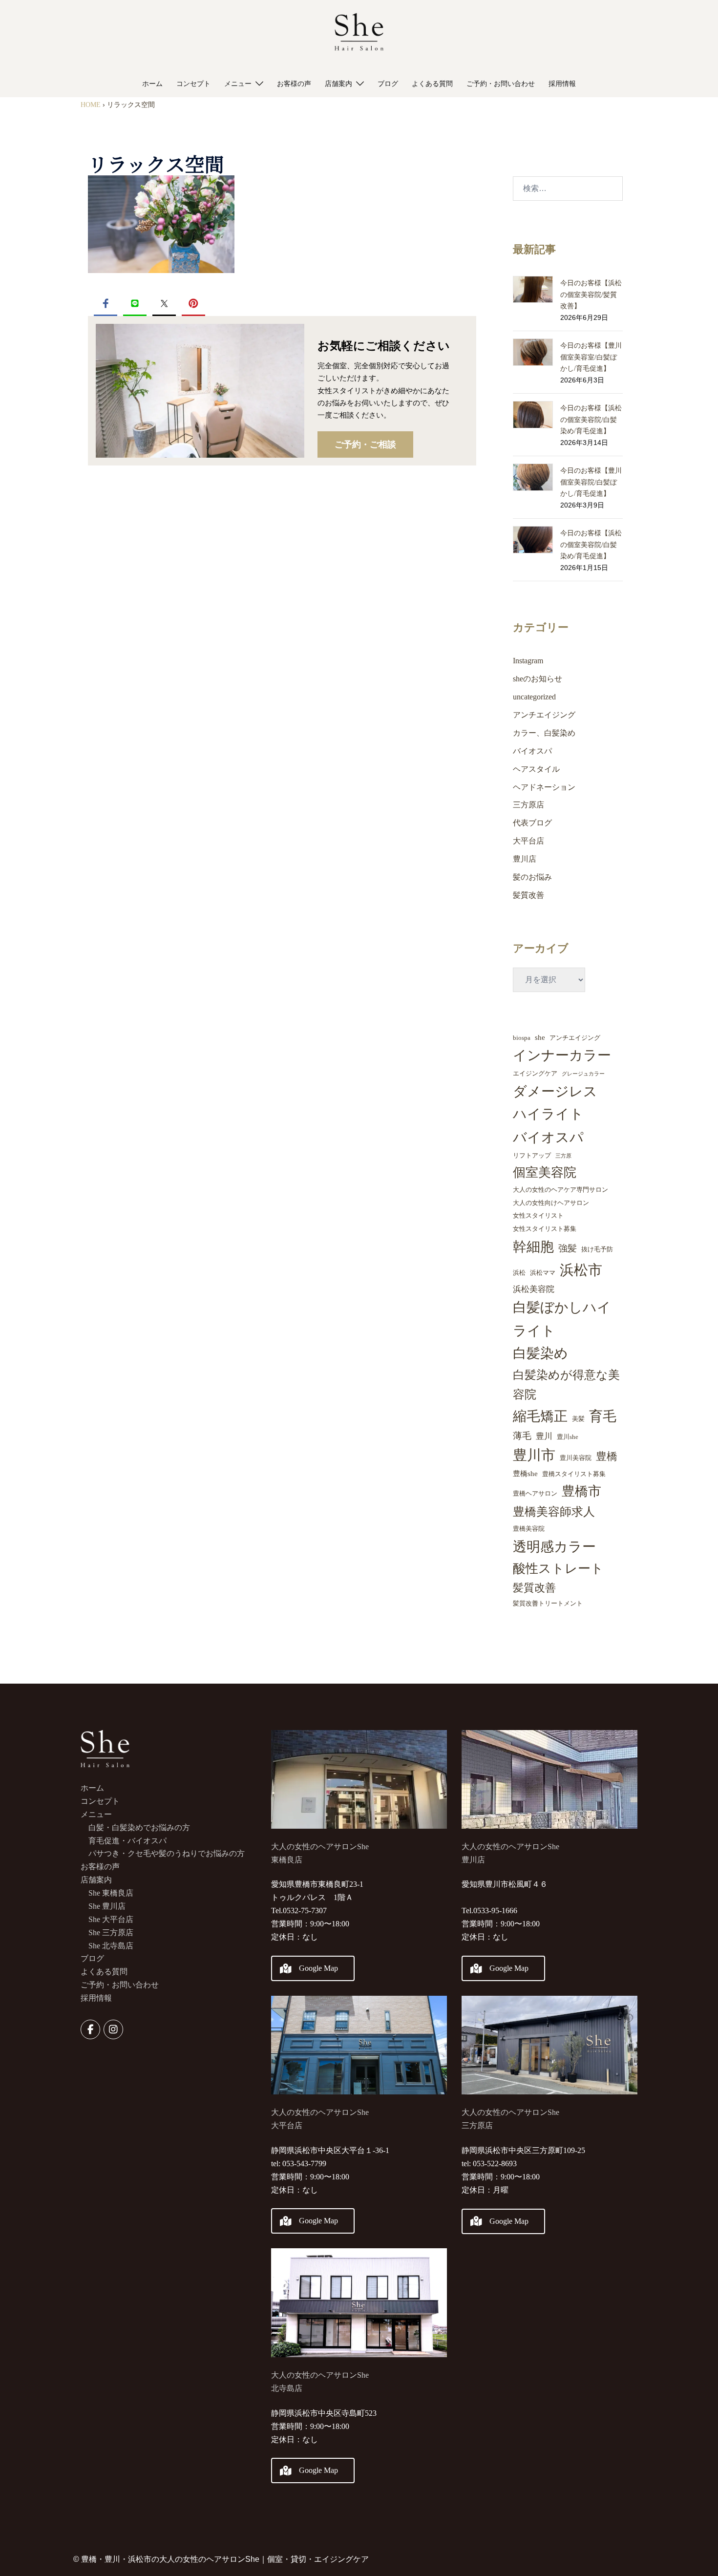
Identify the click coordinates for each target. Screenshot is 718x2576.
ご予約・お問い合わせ (501, 84)
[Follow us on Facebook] (90, 2029)
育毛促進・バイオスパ (127, 1841)
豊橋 (607, 1456)
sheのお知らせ (538, 679)
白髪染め (540, 1353)
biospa (522, 1038)
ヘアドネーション (544, 787)
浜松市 (581, 1270)
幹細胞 (533, 1247)
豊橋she (525, 1474)
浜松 (519, 1273)
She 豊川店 (107, 1906)
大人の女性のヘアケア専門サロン (560, 1190)
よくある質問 (432, 84)
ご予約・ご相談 (365, 444)
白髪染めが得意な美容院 (566, 1385)
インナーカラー (562, 1055)
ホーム (152, 84)
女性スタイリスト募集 (545, 1229)
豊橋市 (581, 1491)
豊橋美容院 (529, 1529)
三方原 (563, 1156)
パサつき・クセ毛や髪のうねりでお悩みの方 (167, 1853)
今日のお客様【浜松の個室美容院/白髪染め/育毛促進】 (591, 420)
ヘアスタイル (536, 769)
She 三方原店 (111, 1932)
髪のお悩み (532, 877)
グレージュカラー (583, 1074)
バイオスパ (532, 751)
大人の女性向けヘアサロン (551, 1203)
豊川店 (525, 859)
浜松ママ (543, 1273)
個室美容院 (545, 1172)
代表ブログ (532, 823)
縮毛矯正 (540, 1416)
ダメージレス (555, 1091)
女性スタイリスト (538, 1215)
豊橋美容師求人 (554, 1512)
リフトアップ (532, 1155)
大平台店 (528, 841)
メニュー (238, 84)
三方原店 (528, 805)
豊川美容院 (576, 1458)
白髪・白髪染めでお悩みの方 (139, 1827)
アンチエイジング (544, 715)
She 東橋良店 (111, 1893)
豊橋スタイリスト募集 (574, 1474)
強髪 (568, 1248)
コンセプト (193, 84)
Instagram (528, 661)
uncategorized (534, 697)
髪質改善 (528, 895)
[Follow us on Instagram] (113, 2029)
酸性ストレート (558, 1569)
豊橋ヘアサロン (535, 1493)
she (540, 1037)
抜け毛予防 (597, 1249)
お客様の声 (294, 84)
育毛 (603, 1416)
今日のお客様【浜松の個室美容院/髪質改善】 (591, 295)
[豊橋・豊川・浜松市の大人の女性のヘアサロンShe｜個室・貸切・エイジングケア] (359, 34)
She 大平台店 (111, 1919)
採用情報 (562, 84)
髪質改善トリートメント (548, 1603)
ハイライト (548, 1114)
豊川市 (534, 1455)
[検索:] (568, 189)
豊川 (544, 1436)
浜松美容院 (534, 1289)
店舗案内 (338, 84)
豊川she (568, 1437)
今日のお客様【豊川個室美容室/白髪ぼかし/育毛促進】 (591, 357)
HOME (91, 105)
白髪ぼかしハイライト (562, 1319)
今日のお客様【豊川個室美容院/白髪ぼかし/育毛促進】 (591, 482)
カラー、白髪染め (544, 733)
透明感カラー (554, 1547)
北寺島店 (287, 2388)
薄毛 (522, 1436)
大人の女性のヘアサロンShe (320, 2375)
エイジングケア (535, 1073)
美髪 (578, 1419)
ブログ (388, 84)
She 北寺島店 (111, 1946)
